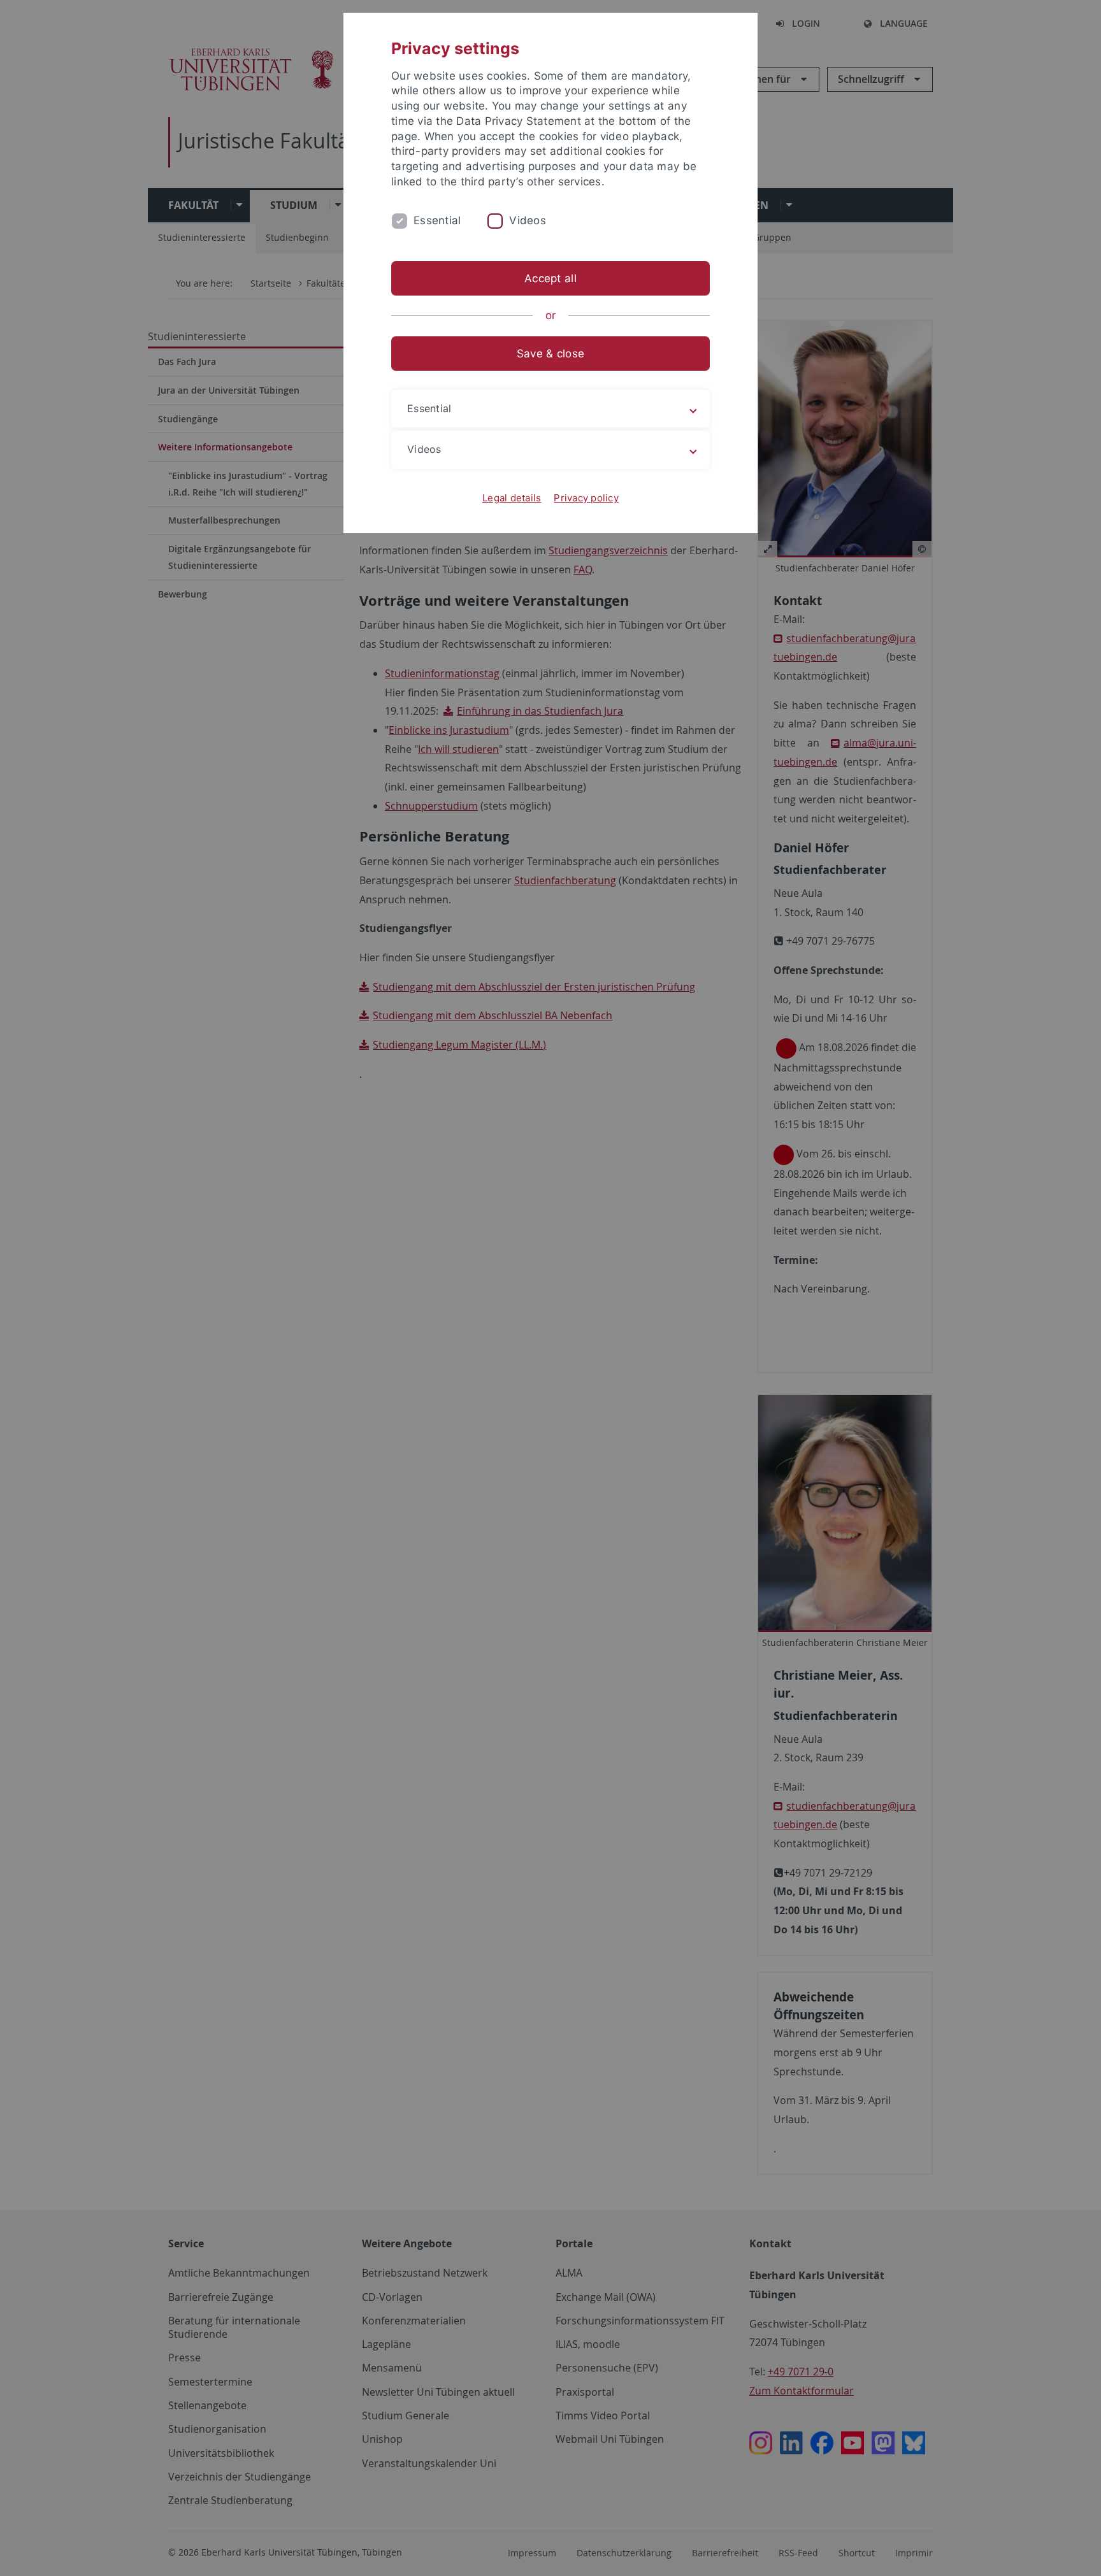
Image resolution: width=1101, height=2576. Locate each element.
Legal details (512, 498)
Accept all (550, 278)
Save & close (550, 354)
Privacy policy (586, 498)
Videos (528, 220)
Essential (437, 220)
